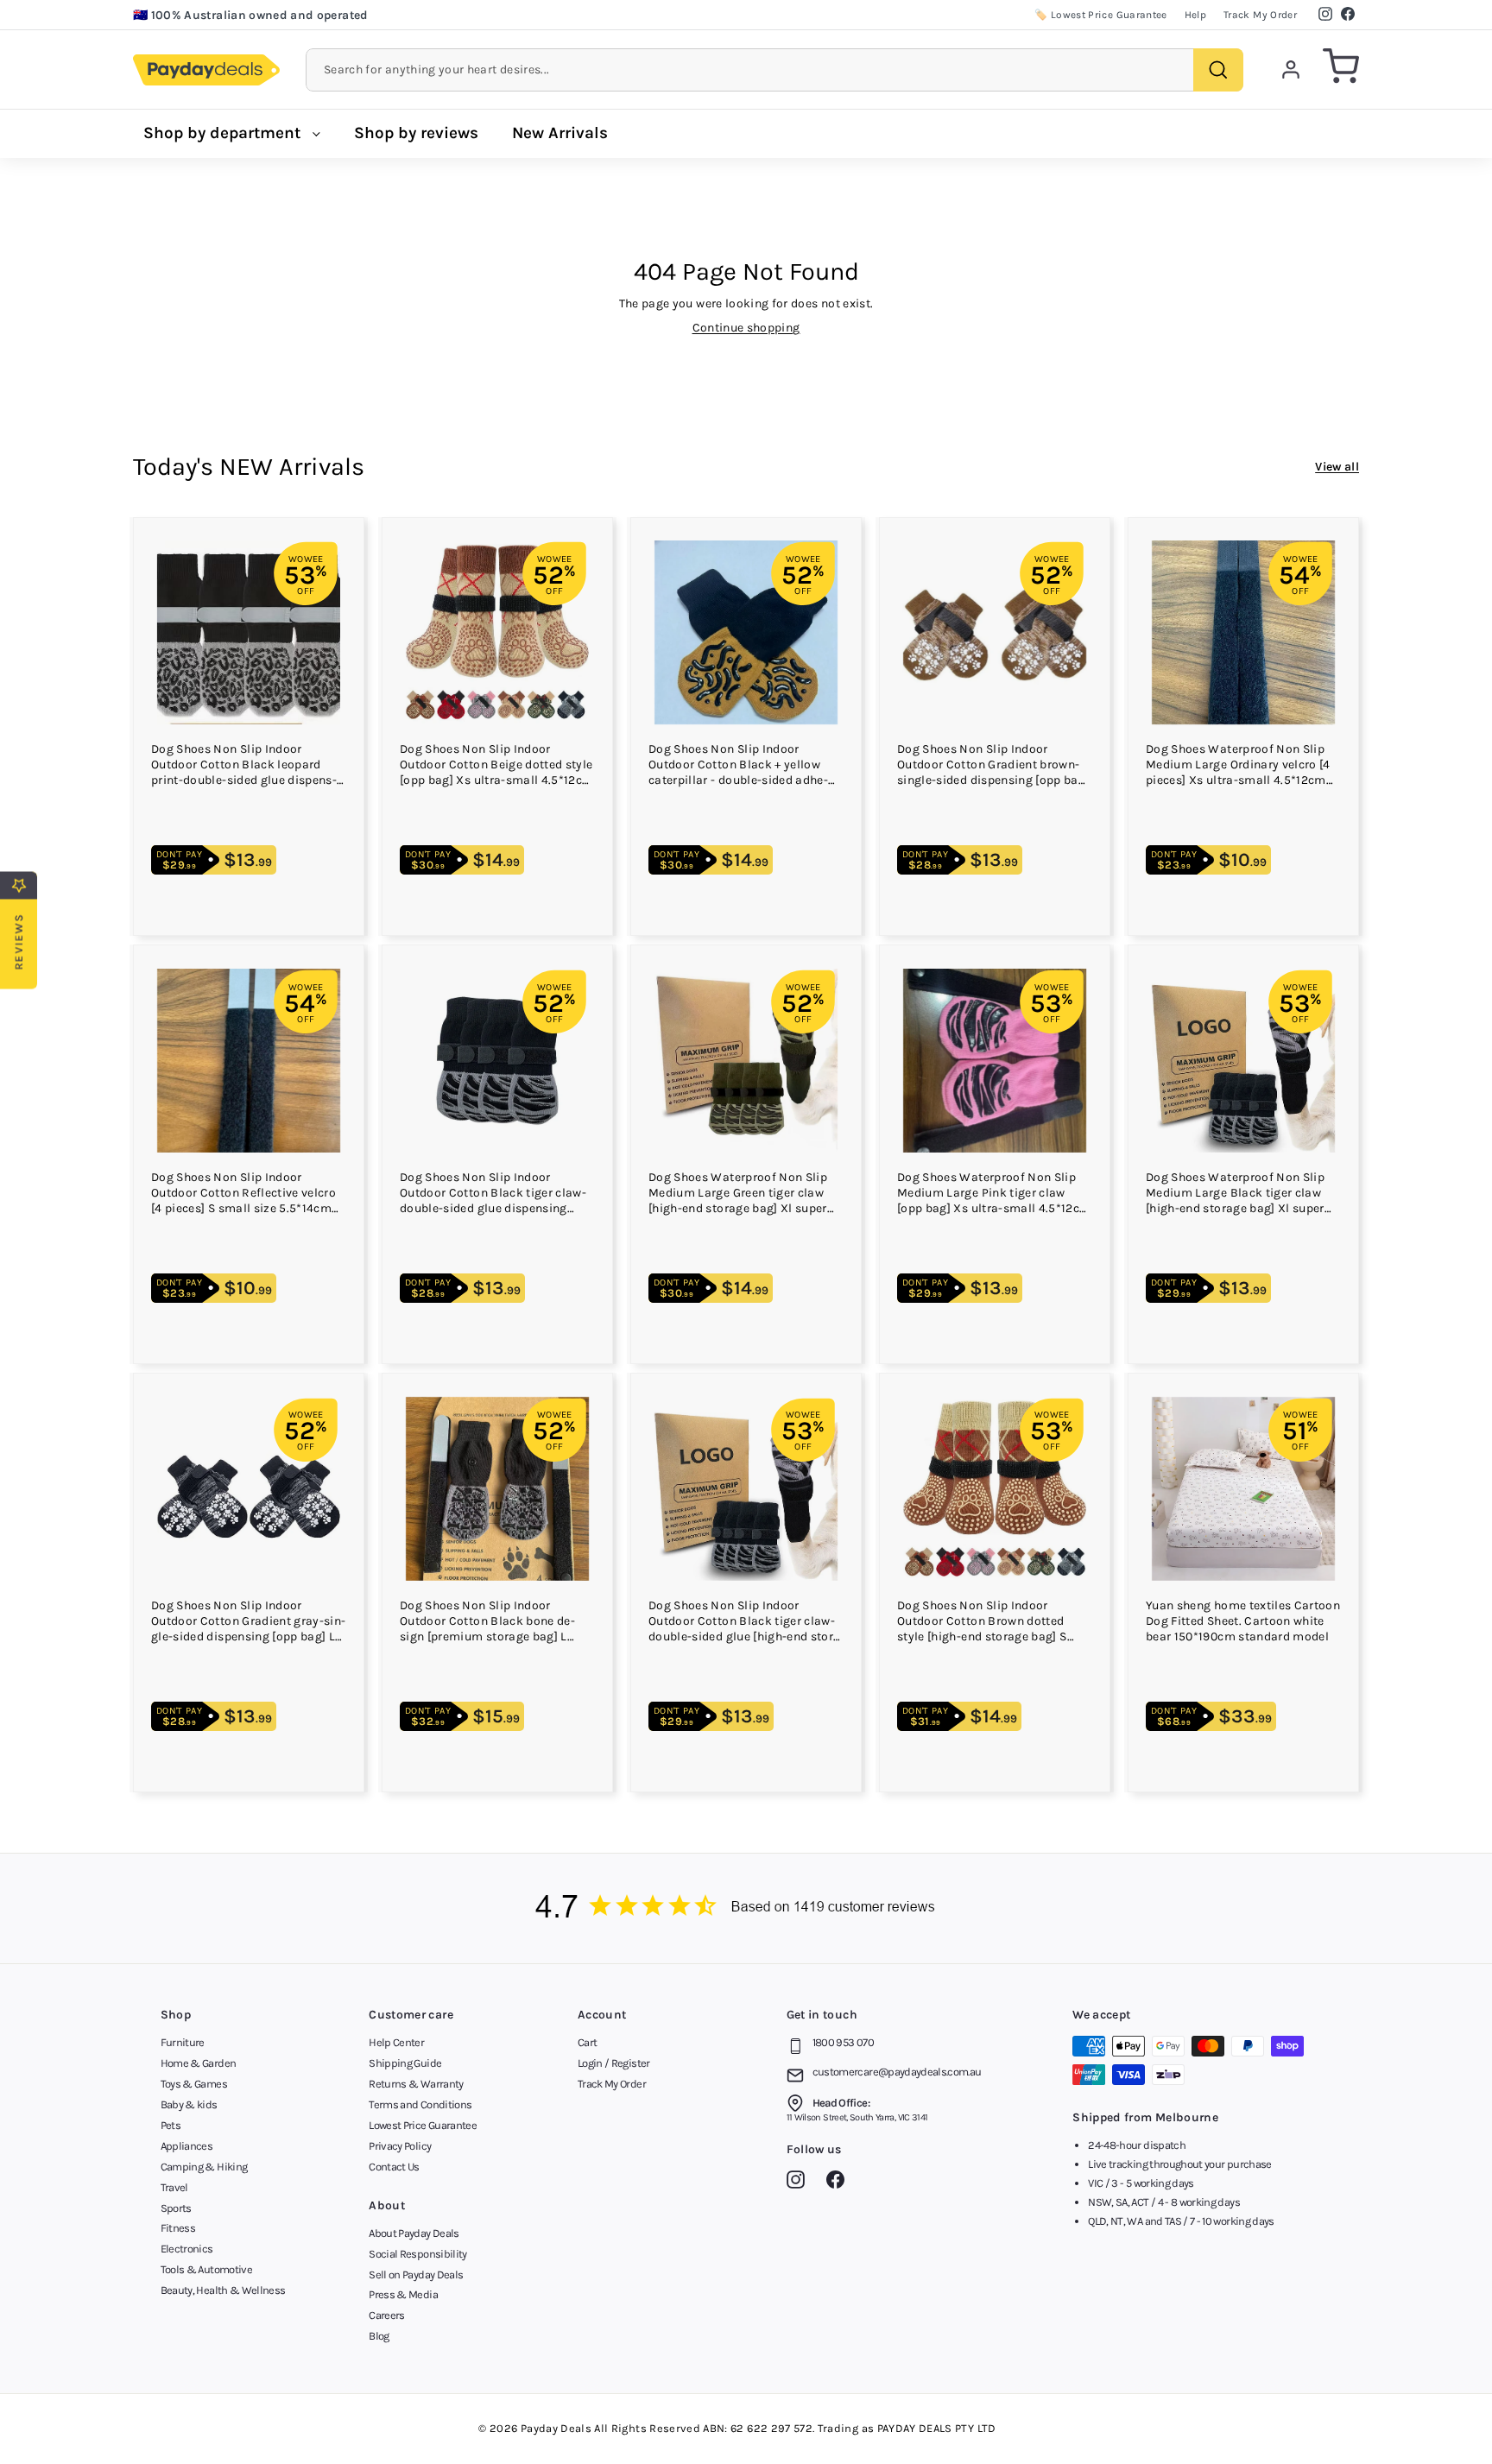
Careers (386, 2315)
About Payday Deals (414, 2233)
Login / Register (614, 2063)
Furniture (183, 2042)
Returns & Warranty (416, 2084)
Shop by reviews (416, 133)
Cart (587, 2042)
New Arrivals (560, 133)
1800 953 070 (843, 2042)
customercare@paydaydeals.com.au (897, 2072)
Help (1195, 15)
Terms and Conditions (420, 2104)
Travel (174, 2187)
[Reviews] (746, 1908)
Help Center (396, 2042)
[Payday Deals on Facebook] (840, 2183)
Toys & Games (194, 2084)
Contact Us (394, 2167)
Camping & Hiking (204, 2167)
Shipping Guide (405, 2063)
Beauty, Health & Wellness (223, 2290)
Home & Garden (199, 2063)
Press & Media (403, 2294)
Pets (171, 2125)
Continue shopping (746, 328)
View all (1337, 467)
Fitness (178, 2228)
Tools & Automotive (206, 2269)
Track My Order (1260, 15)
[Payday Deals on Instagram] (800, 2183)
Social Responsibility (417, 2254)
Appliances (187, 2146)
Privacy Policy (400, 2146)
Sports (176, 2208)
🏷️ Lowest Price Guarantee (1100, 15)
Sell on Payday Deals (416, 2274)
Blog (379, 2336)
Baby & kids (189, 2104)
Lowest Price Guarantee (423, 2125)
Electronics (187, 2249)
